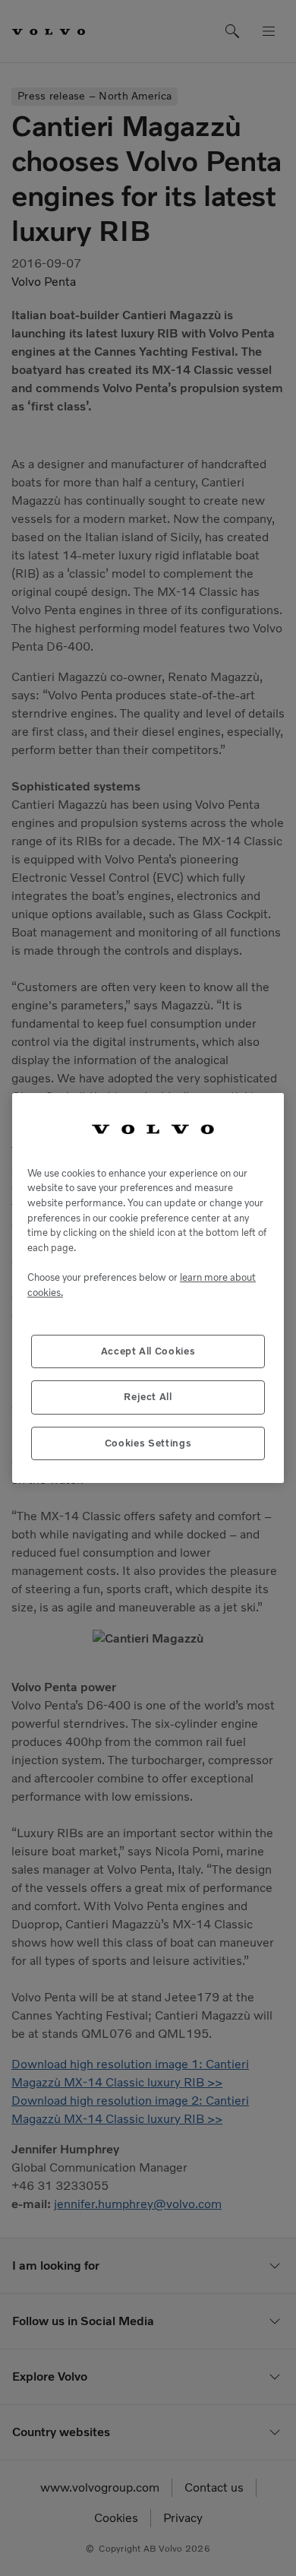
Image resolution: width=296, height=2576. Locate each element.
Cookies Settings (148, 1443)
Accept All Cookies (148, 1351)
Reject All (148, 1397)
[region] (148, 1288)
